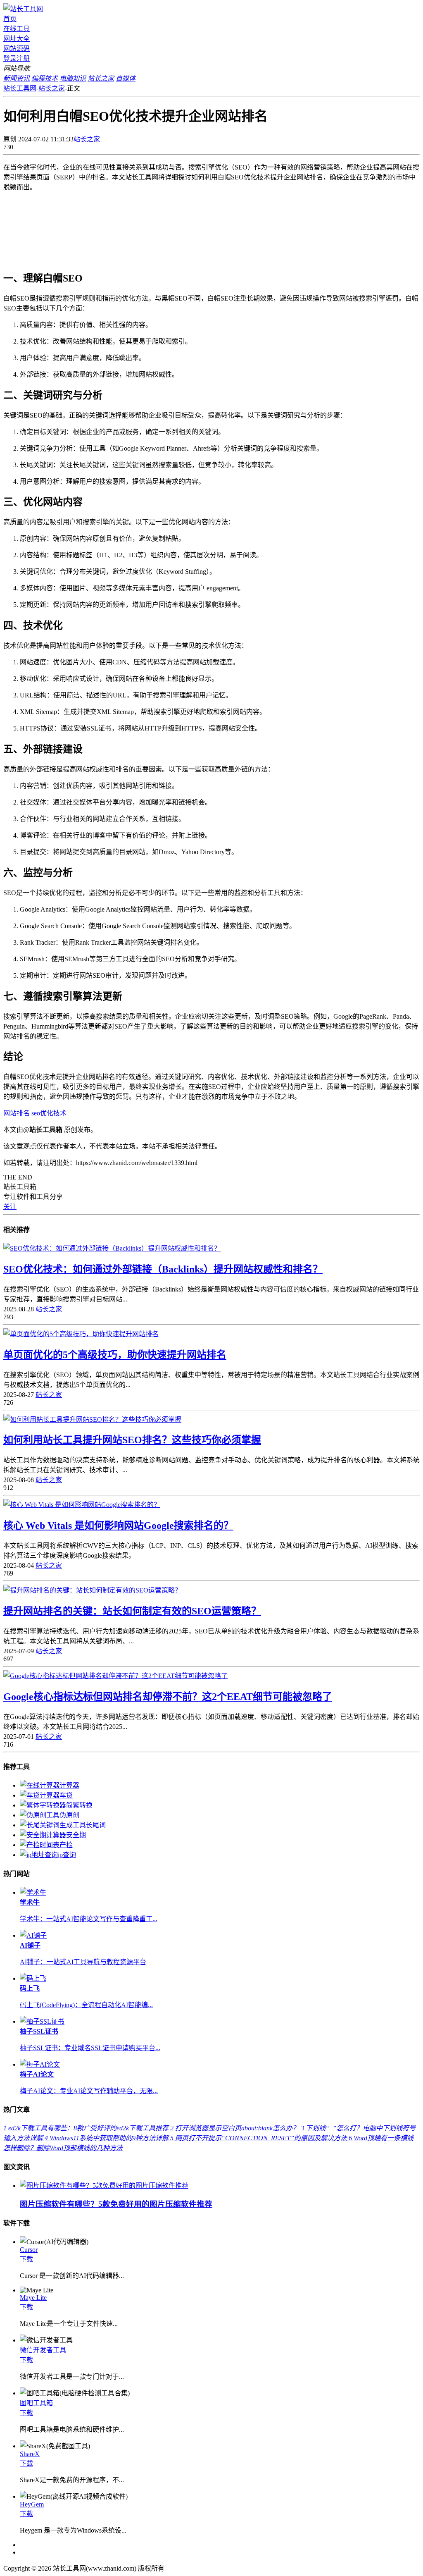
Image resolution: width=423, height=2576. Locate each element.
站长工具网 (20, 88)
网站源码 (17, 49)
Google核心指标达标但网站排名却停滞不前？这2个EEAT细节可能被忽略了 (168, 1697)
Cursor (29, 2250)
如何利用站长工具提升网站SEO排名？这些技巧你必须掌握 (132, 1440)
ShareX (30, 2454)
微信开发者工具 (43, 2350)
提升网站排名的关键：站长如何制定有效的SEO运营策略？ (132, 1611)
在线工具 (17, 29)
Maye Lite (33, 2298)
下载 (26, 2259)
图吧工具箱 (36, 2403)
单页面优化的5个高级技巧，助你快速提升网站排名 (115, 1355)
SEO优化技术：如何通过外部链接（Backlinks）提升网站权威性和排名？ (163, 1269)
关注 (10, 1207)
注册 (23, 58)
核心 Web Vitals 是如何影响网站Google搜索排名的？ (118, 1526)
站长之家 (52, 88)
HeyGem (32, 2504)
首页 (10, 19)
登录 (10, 58)
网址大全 (17, 39)
